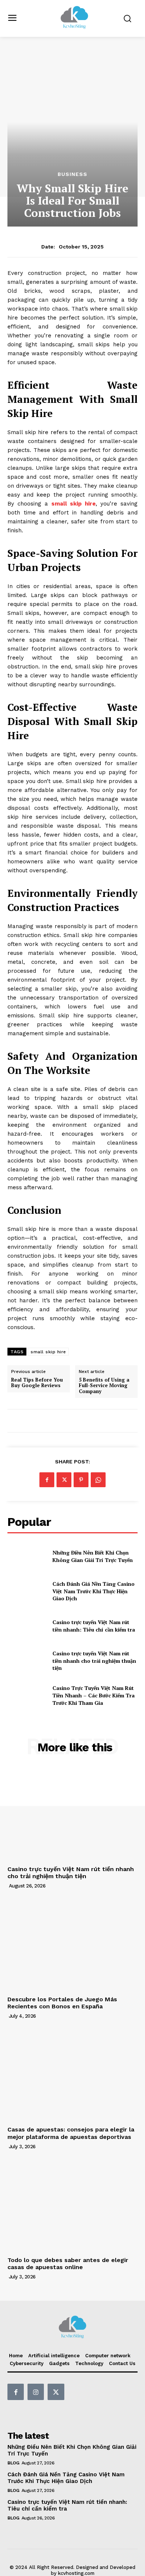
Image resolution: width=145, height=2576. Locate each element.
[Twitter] (64, 1480)
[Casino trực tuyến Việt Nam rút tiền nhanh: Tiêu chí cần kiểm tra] (27, 1626)
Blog (13, 2463)
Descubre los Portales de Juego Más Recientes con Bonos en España (62, 2003)
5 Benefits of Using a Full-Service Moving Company (104, 1386)
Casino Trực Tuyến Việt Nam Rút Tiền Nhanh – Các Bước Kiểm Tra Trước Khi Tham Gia (94, 1695)
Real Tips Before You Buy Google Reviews (37, 1383)
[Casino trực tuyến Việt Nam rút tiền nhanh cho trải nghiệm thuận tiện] (27, 1661)
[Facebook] (47, 1480)
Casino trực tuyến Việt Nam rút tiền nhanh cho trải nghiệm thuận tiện (94, 1661)
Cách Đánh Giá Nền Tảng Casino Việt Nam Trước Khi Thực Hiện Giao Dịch (94, 1591)
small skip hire (48, 1352)
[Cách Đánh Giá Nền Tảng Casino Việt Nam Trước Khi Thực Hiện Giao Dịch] (27, 1591)
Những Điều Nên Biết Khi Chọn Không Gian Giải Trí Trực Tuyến (93, 1556)
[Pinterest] (81, 1480)
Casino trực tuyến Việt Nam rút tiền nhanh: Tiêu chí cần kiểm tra (94, 1626)
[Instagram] (36, 2392)
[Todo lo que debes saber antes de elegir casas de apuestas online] (72, 2205)
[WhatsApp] (98, 1480)
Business (72, 174)
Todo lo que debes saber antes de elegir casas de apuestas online (68, 2264)
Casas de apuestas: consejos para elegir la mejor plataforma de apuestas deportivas (71, 2133)
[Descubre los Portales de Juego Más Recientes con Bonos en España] (72, 1944)
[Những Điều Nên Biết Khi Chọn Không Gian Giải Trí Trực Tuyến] (27, 1556)
